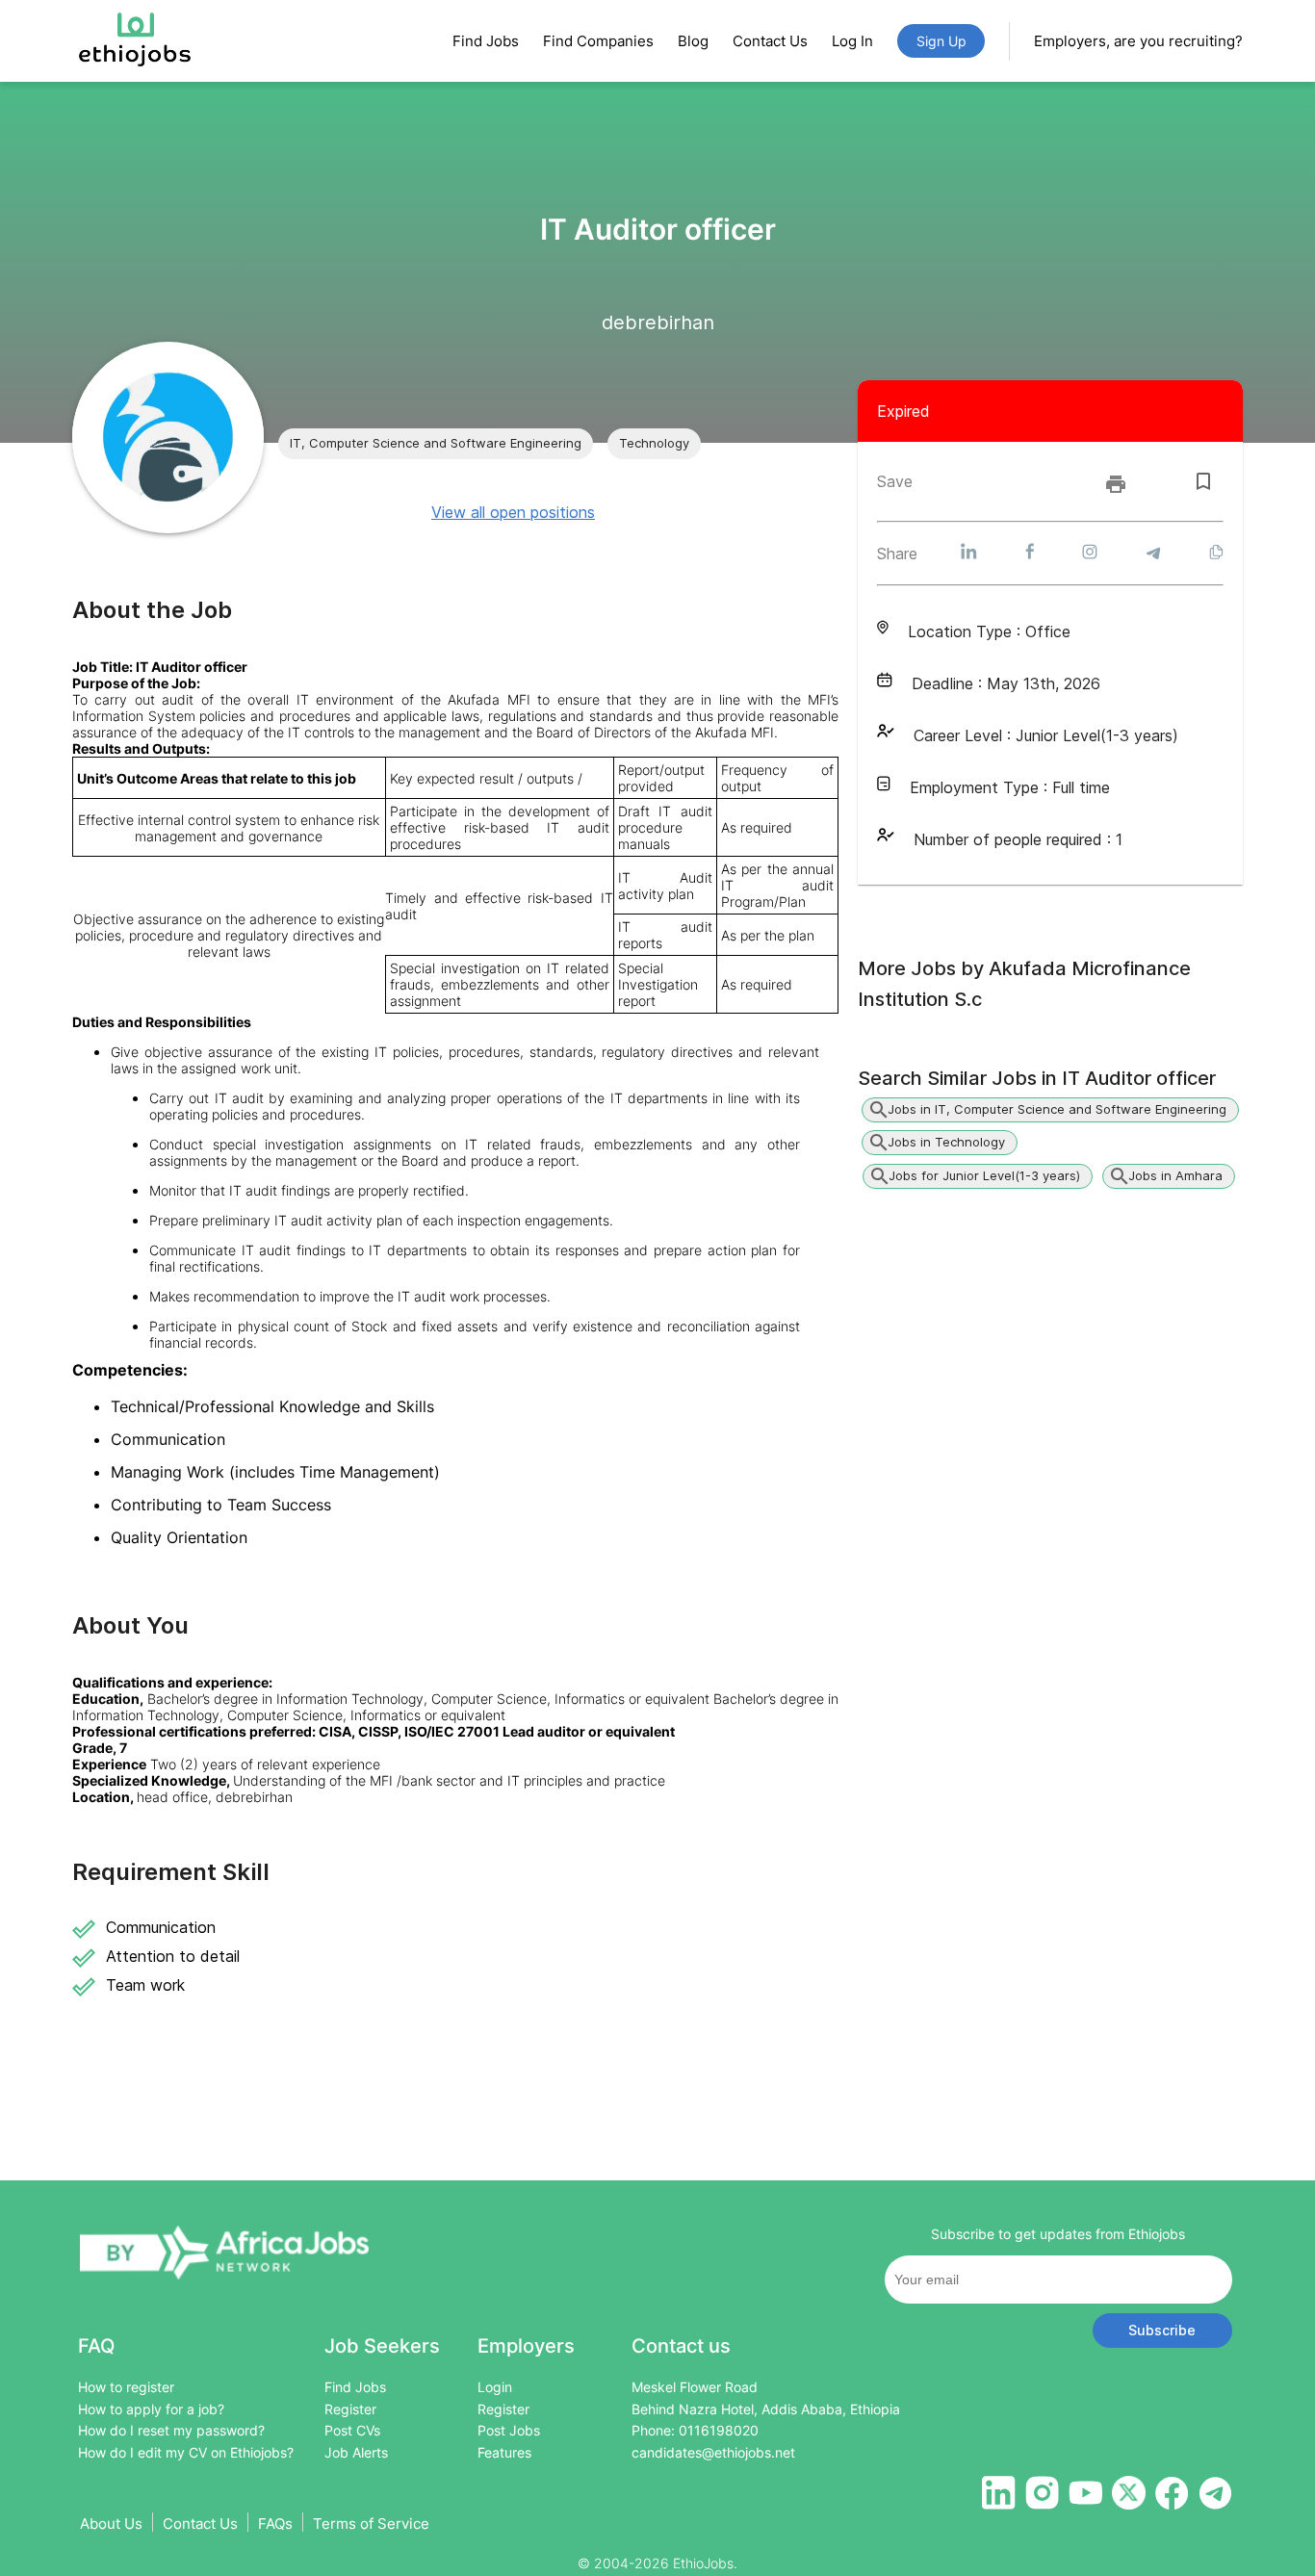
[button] (436, 444)
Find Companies (598, 41)
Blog (693, 41)
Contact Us (770, 41)
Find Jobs (486, 41)
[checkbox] (1203, 481)
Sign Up (941, 41)
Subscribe (1162, 2330)
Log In (852, 41)
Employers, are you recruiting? (1138, 41)
